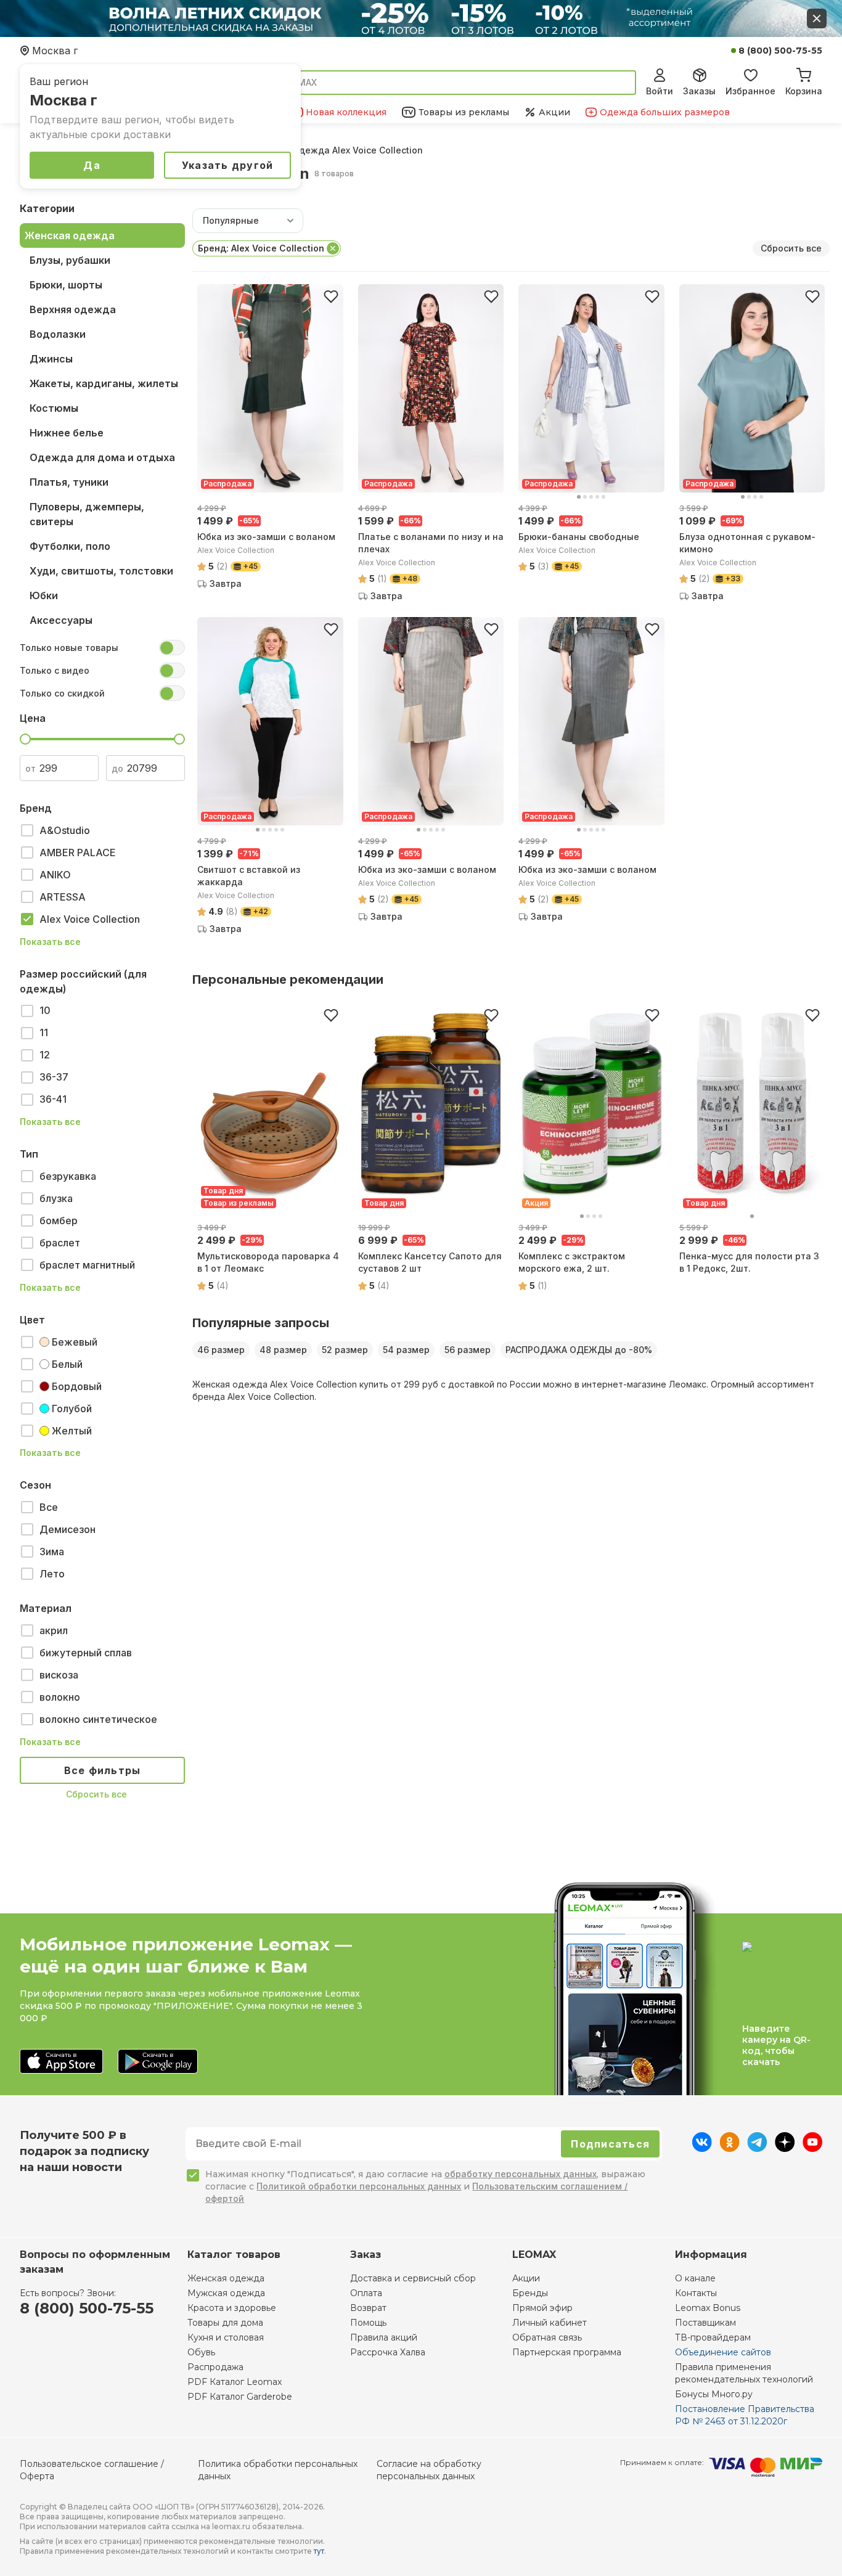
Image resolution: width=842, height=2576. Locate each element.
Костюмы (54, 408)
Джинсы (51, 359)
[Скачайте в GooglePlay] (158, 2062)
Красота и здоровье (232, 2308)
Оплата (366, 2293)
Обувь (201, 2352)
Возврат (368, 2308)
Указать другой (228, 165)
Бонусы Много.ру (714, 2394)
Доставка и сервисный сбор (413, 2278)
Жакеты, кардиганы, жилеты (104, 383)
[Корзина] (804, 73)
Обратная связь (547, 2337)
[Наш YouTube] (812, 2148)
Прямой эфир (542, 2308)
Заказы (699, 91)
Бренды (530, 2293)
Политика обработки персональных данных (278, 2470)
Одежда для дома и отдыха (102, 457)
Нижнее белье (67, 433)
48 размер (283, 1350)
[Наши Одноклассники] (730, 2148)
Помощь (368, 2323)
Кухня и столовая (226, 2337)
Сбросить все (96, 1794)
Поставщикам (705, 2323)
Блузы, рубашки (70, 260)
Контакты (696, 2293)
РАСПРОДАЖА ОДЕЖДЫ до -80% (579, 1350)
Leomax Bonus (708, 2308)
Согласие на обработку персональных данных (429, 2470)
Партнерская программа (567, 2352)
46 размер (221, 1350)
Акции (526, 2278)
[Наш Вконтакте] (702, 2148)
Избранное (750, 91)
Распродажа (215, 2367)
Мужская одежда (226, 2293)
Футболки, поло (70, 546)
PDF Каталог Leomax (235, 2382)
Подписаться (610, 2144)
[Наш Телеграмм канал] (757, 2148)
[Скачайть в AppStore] (61, 2062)
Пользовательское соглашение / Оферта (92, 2470)
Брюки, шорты (66, 285)
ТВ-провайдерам (713, 2337)
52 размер (345, 1350)
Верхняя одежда (73, 309)
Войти (660, 91)
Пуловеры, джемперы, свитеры (87, 514)
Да (92, 165)
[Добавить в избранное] (331, 296)
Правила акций (384, 2337)
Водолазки (58, 334)
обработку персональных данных (521, 2174)
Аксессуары (61, 620)
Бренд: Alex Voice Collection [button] (261, 248)
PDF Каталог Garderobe (240, 2397)
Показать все (50, 942)
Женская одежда (70, 235)
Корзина (804, 91)
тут (319, 2551)
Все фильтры (103, 1770)
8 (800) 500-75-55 (780, 51)
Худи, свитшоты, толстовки (101, 571)
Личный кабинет (550, 2323)
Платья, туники (69, 482)
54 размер (406, 1350)
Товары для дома (225, 2323)
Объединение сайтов (723, 2352)
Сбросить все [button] (791, 248)
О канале (695, 2278)
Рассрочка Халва (388, 2352)
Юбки (44, 595)
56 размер (468, 1350)
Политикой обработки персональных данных (359, 2186)
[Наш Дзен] (785, 2148)
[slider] (25, 739)
